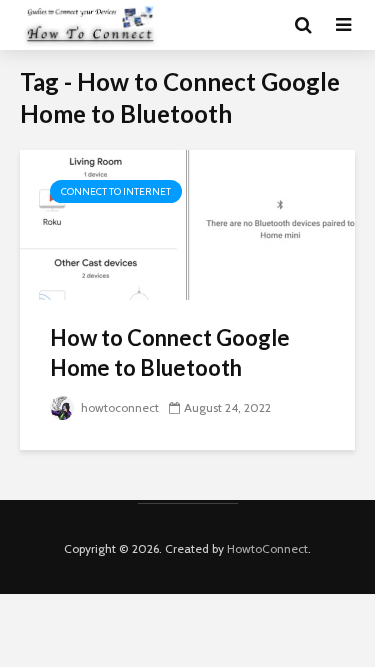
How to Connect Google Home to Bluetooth (170, 352)
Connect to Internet (116, 191)
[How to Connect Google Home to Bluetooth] (187, 223)
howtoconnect (118, 407)
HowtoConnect (267, 548)
